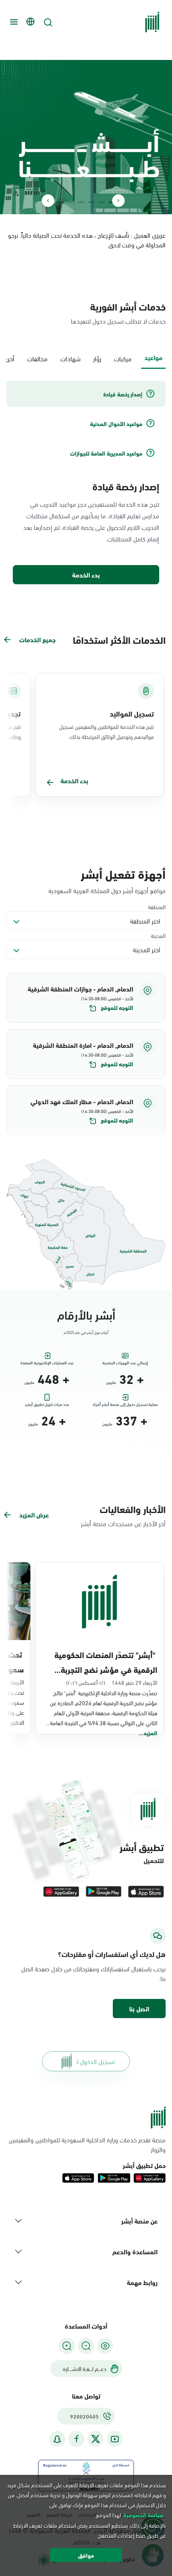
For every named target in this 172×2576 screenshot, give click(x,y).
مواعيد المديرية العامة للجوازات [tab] (106, 453)
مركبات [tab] (123, 358)
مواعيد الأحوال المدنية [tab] (116, 424)
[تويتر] (96, 2439)
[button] (86, 998)
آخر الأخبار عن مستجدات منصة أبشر (123, 1523)
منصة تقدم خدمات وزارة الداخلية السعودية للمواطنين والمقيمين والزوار (87, 2144)
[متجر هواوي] (61, 1892)
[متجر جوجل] (104, 1892)
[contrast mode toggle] (105, 2346)
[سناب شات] (57, 2439)
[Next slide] (48, 201)
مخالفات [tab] (37, 358)
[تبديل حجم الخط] (86, 2346)
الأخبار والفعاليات (133, 1509)
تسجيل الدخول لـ (95, 2061)
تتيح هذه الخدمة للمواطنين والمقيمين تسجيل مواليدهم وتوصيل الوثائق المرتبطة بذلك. (107, 731)
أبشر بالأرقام (86, 1314)
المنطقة (157, 907)
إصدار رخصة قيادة (126, 486)
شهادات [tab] (70, 358)
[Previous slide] (118, 201)
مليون (111, 1382)
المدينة (158, 935)
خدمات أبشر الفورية (128, 306)
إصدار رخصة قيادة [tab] (123, 394)
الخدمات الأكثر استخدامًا (119, 639)
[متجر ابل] (146, 1892)
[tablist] (86, 358)
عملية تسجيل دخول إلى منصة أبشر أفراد (125, 1404)
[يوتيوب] (115, 2439)
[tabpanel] (86, 483)
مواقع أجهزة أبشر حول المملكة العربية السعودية (107, 890)
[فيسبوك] (76, 2439)
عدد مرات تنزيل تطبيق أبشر (47, 1404)
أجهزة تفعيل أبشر (123, 873)
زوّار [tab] (97, 358)
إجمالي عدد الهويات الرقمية (125, 1363)
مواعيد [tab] (153, 357)
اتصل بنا (139, 2008)
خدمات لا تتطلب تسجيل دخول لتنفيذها (118, 321)
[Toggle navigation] (13, 22)
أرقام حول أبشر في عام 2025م (86, 1332)
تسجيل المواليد (132, 713)
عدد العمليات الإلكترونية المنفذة (47, 1363)
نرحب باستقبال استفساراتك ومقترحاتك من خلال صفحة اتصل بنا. (93, 1973)
